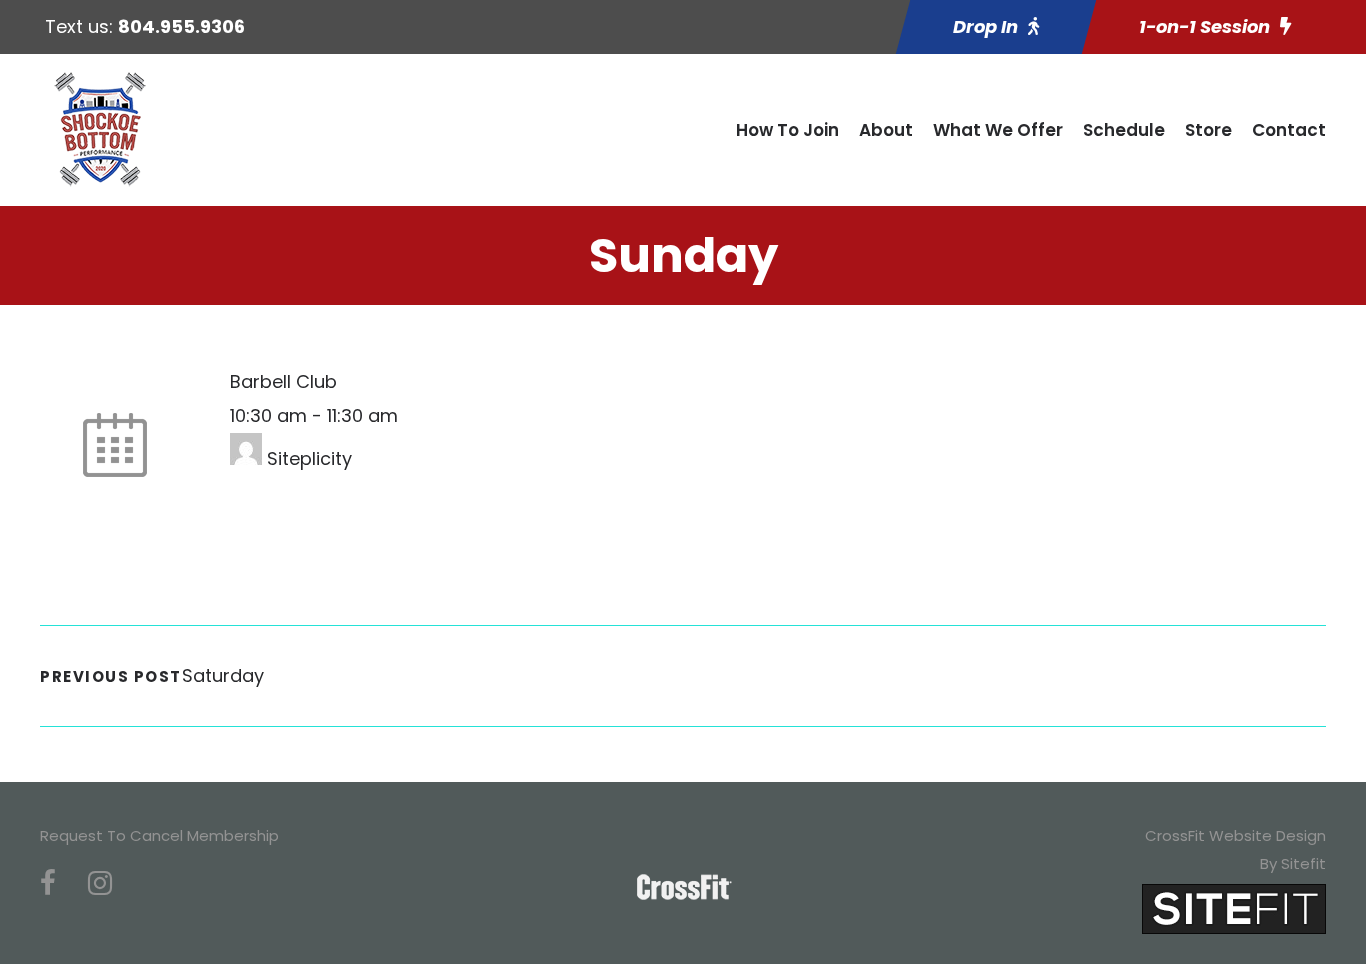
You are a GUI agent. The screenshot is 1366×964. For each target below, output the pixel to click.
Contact (1289, 130)
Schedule (1124, 130)
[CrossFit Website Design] (1234, 907)
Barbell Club (283, 381)
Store (1208, 130)
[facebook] (48, 883)
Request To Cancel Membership (159, 835)
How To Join (787, 130)
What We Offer (998, 130)
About (886, 130)
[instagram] (100, 883)
